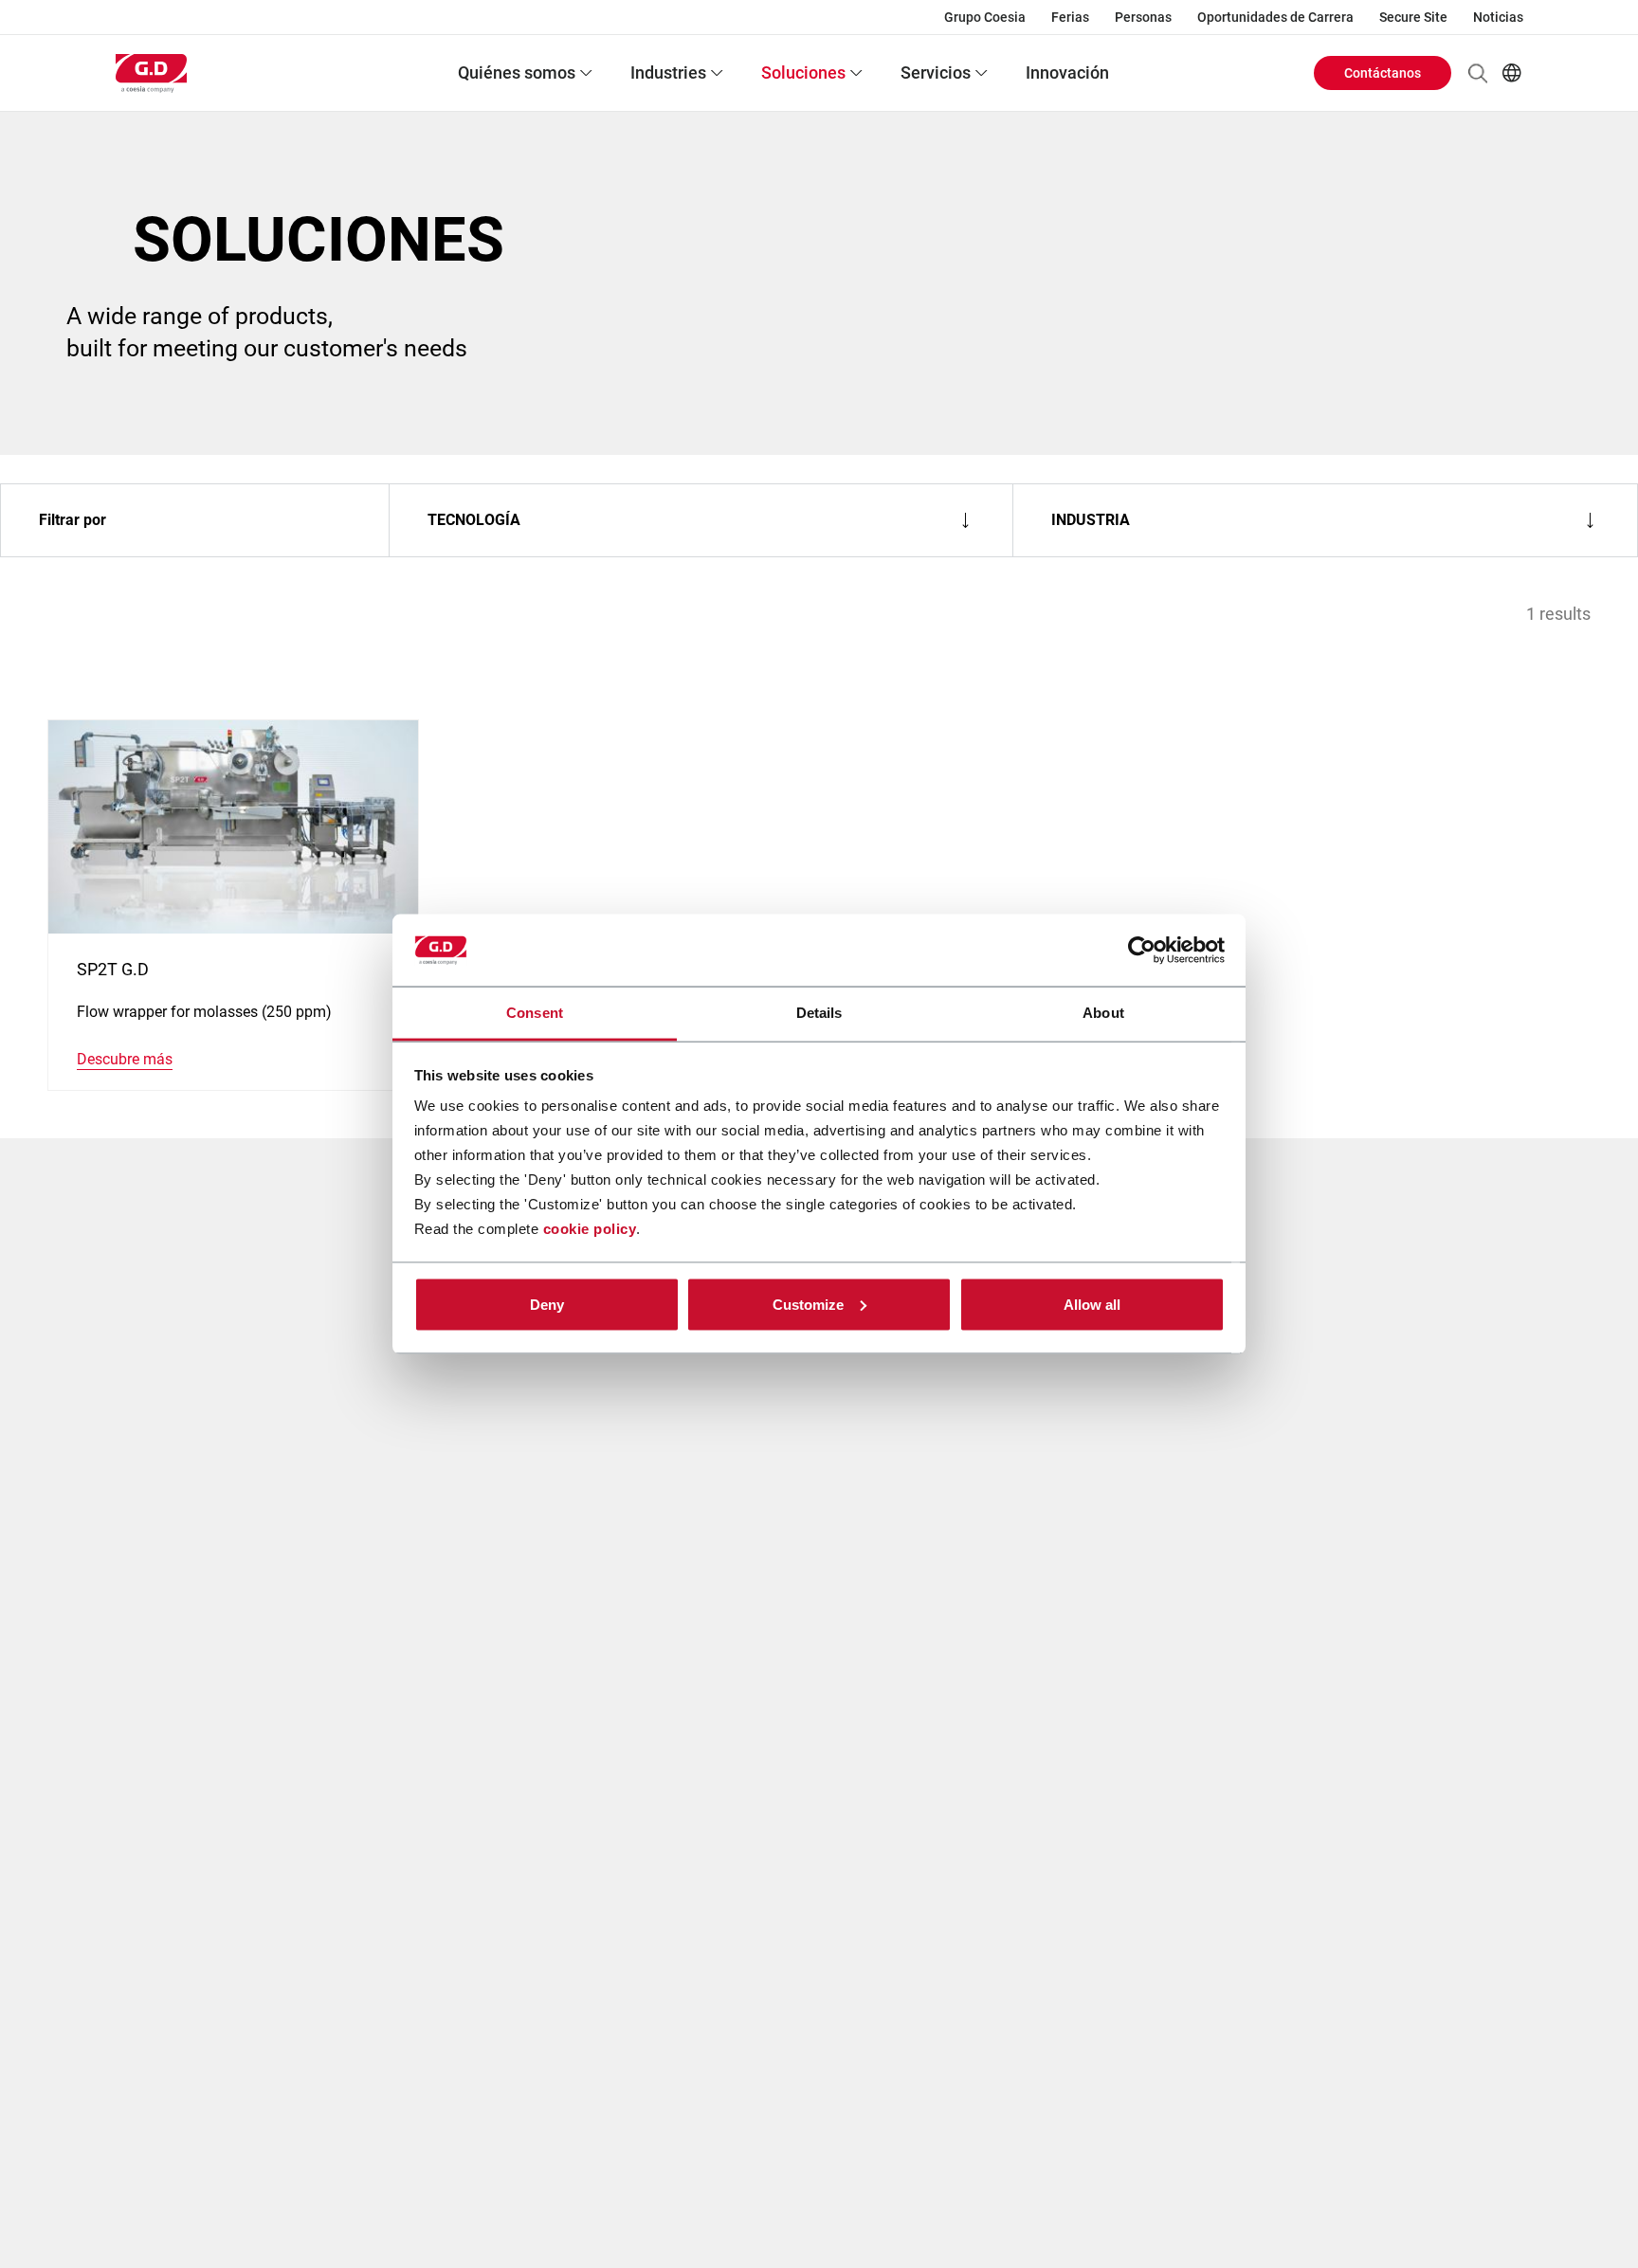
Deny (547, 1304)
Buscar (1478, 73)
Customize (808, 1304)
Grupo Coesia (985, 17)
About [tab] (1103, 1013)
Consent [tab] (535, 1013)
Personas (1143, 17)
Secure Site (1413, 17)
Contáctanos (1383, 73)
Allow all (1092, 1304)
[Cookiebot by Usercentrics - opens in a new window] (1142, 951)
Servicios (936, 73)
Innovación (1067, 73)
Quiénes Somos (517, 73)
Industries (668, 73)
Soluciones (803, 73)
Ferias (1070, 17)
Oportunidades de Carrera (1275, 17)
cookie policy (590, 1229)
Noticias (1498, 17)
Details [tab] (819, 1013)
